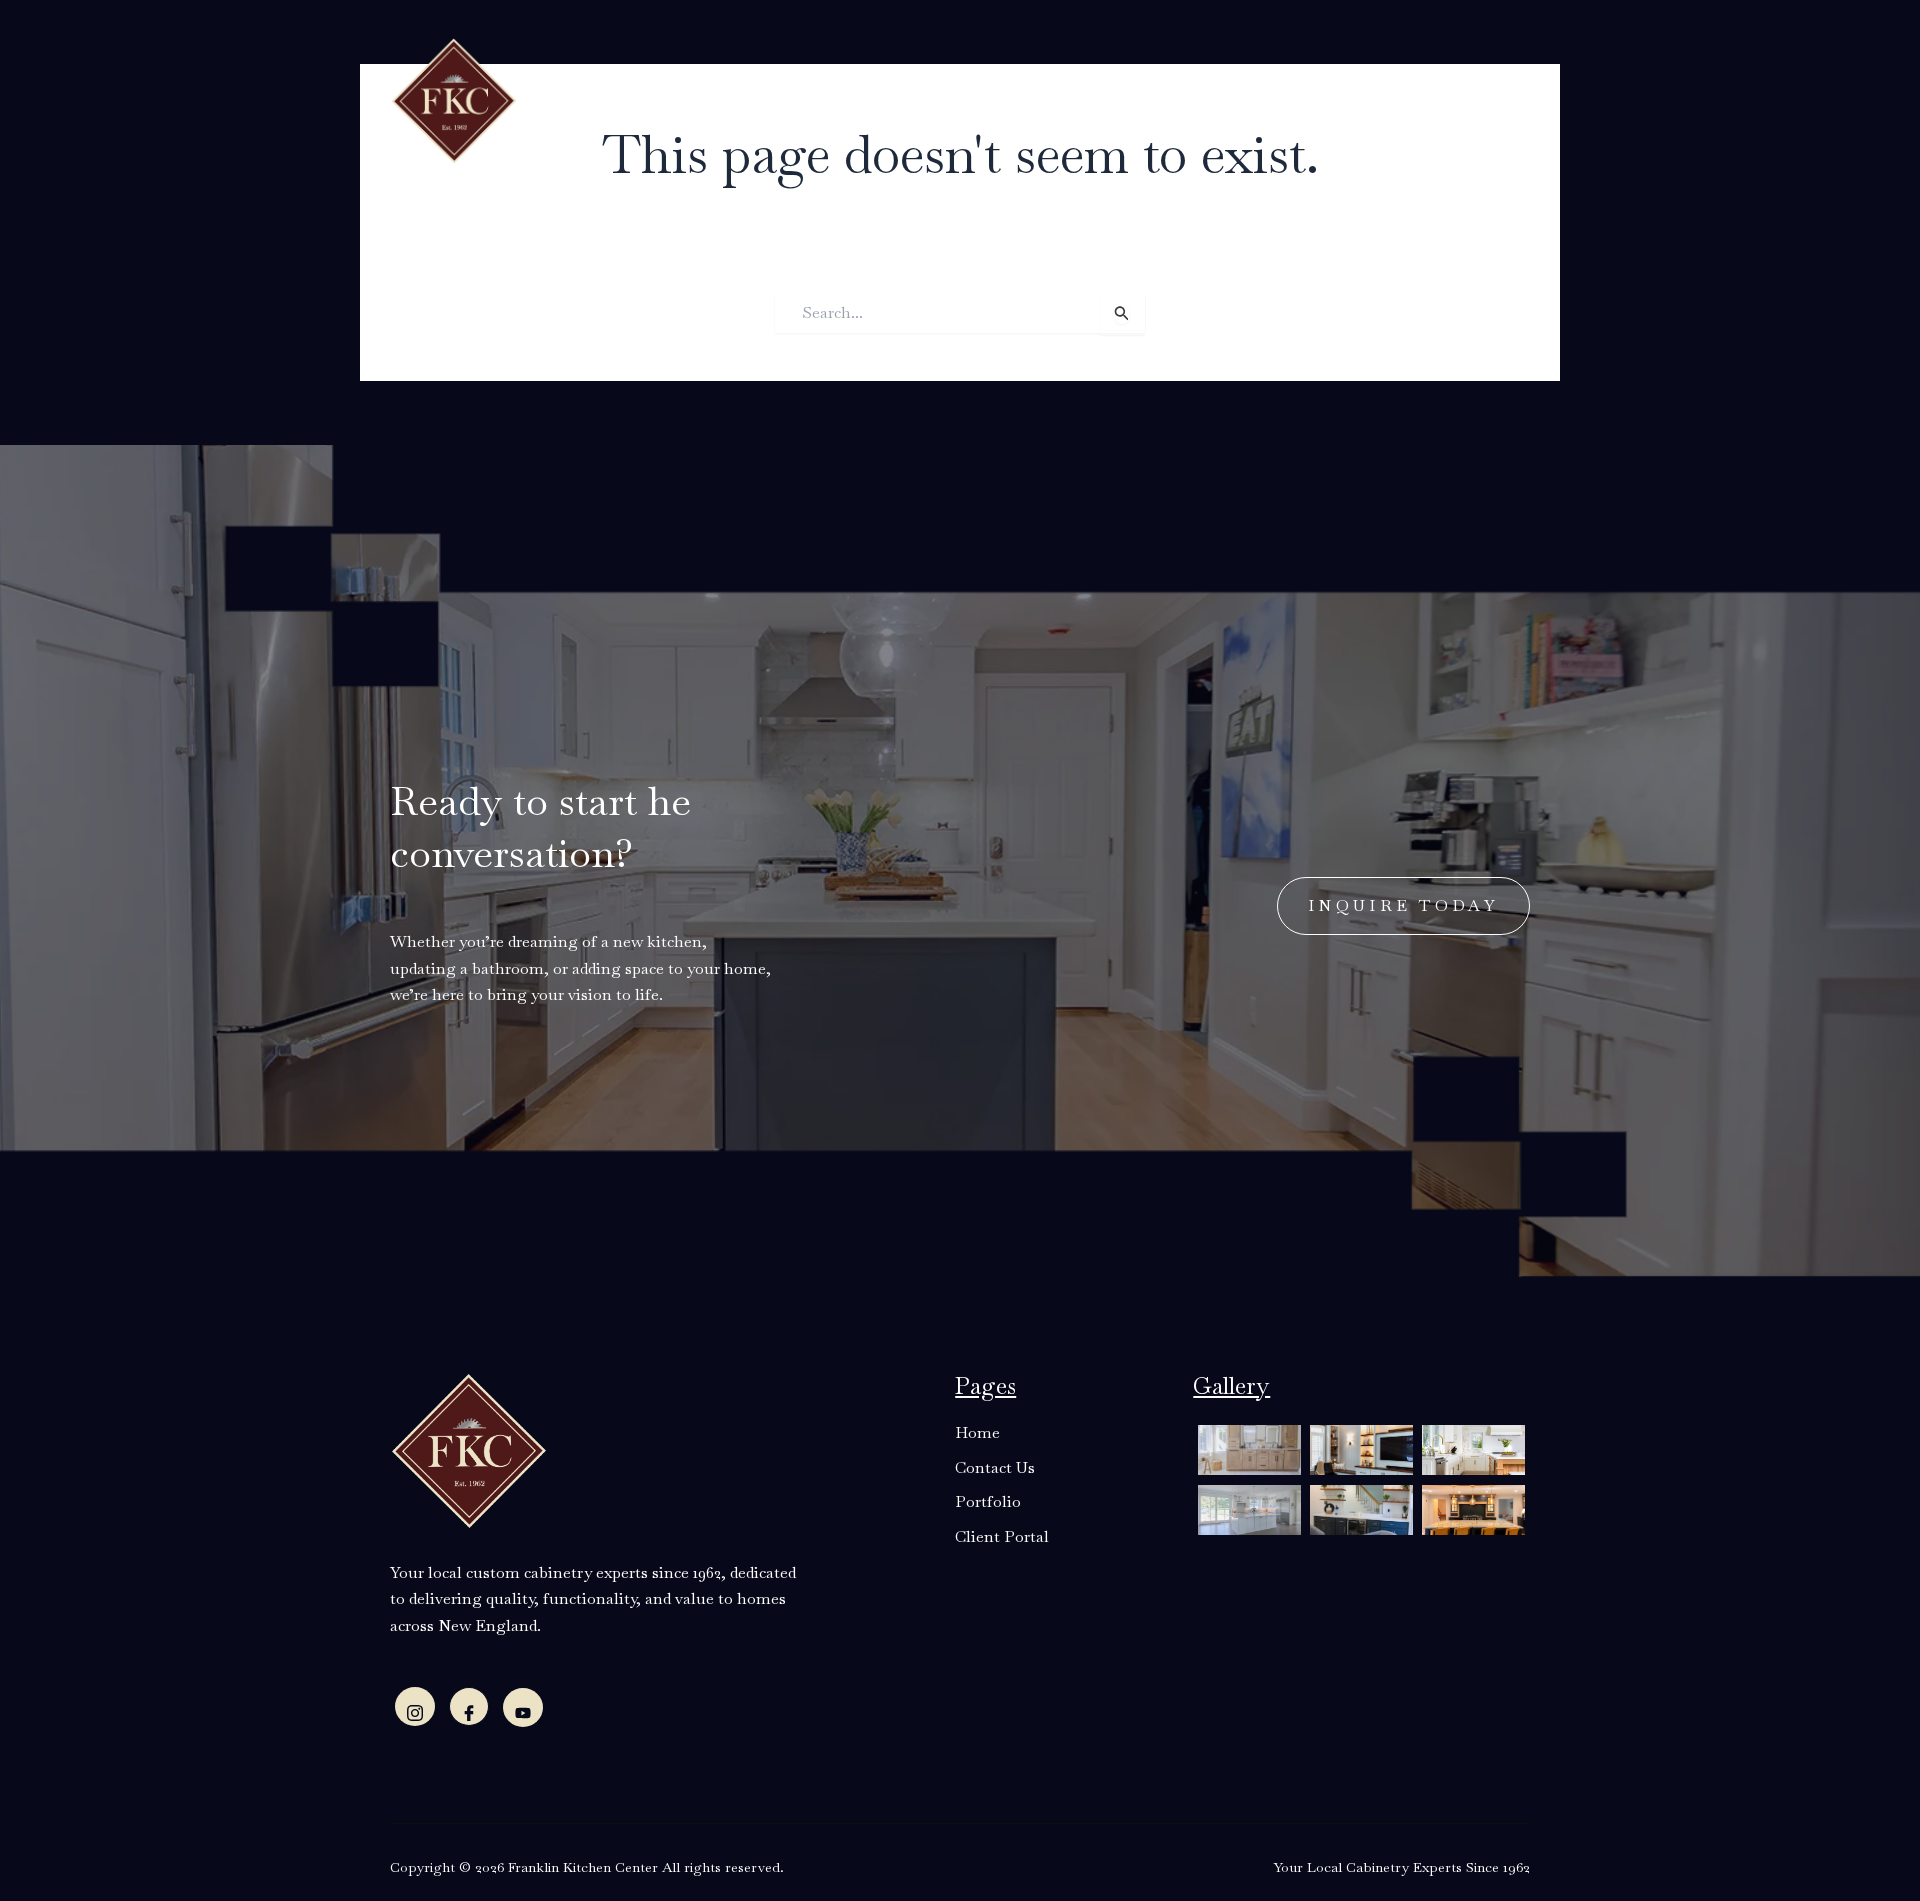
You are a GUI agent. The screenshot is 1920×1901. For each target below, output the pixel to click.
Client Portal (1233, 98)
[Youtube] (523, 1707)
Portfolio (1107, 98)
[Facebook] (469, 1706)
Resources (926, 98)
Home (615, 98)
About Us (702, 98)
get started (1420, 96)
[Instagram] (415, 1706)
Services (813, 98)
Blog (1026, 98)
